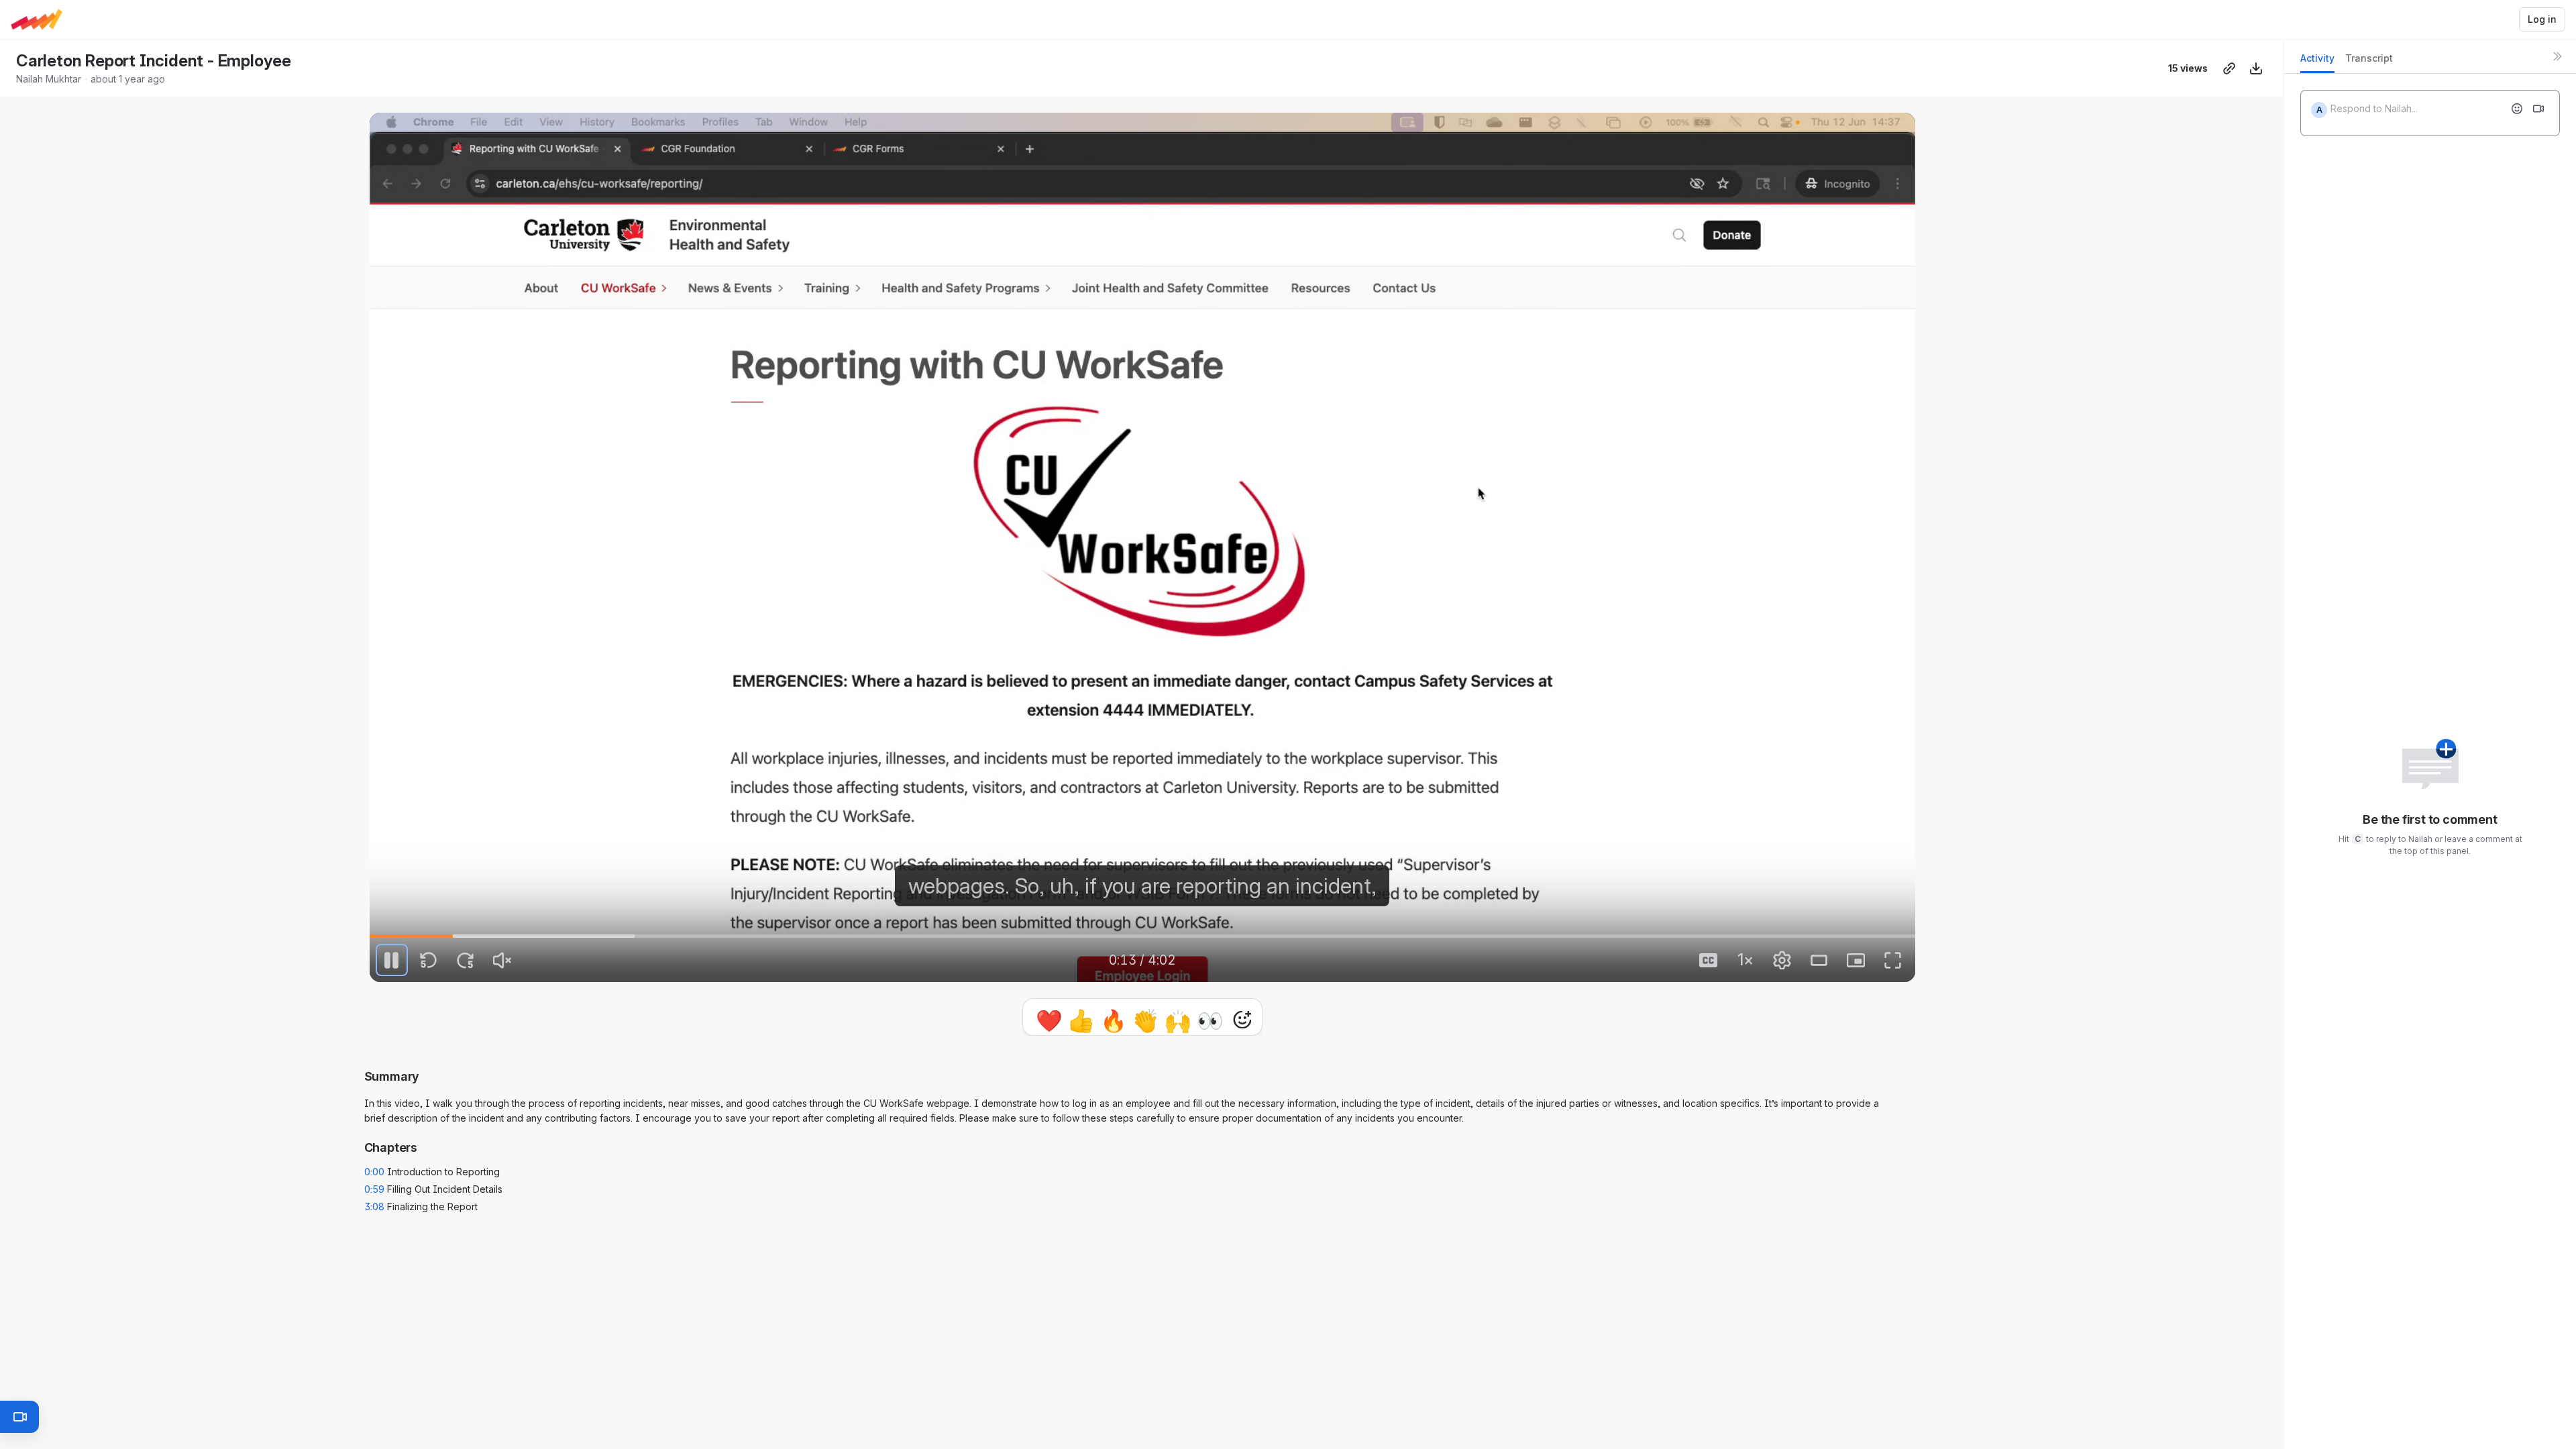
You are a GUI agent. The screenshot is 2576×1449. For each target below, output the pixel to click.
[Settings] (1782, 960)
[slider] (1142, 936)
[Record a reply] (2538, 109)
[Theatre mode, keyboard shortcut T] (1819, 960)
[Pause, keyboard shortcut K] (392, 960)
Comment (1281, 1019)
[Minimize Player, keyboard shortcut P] (1856, 960)
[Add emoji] (2517, 109)
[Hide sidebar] (2557, 56)
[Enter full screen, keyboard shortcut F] (1893, 960)
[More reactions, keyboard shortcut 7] (1180, 1020)
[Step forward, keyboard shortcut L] (466, 960)
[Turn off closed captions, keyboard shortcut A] (1709, 960)
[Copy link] (2229, 68)
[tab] (2317, 62)
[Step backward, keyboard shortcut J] (429, 960)
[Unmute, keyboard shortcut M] (502, 960)
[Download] (2256, 68)
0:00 (374, 1177)
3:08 (375, 1212)
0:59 (374, 1194)
